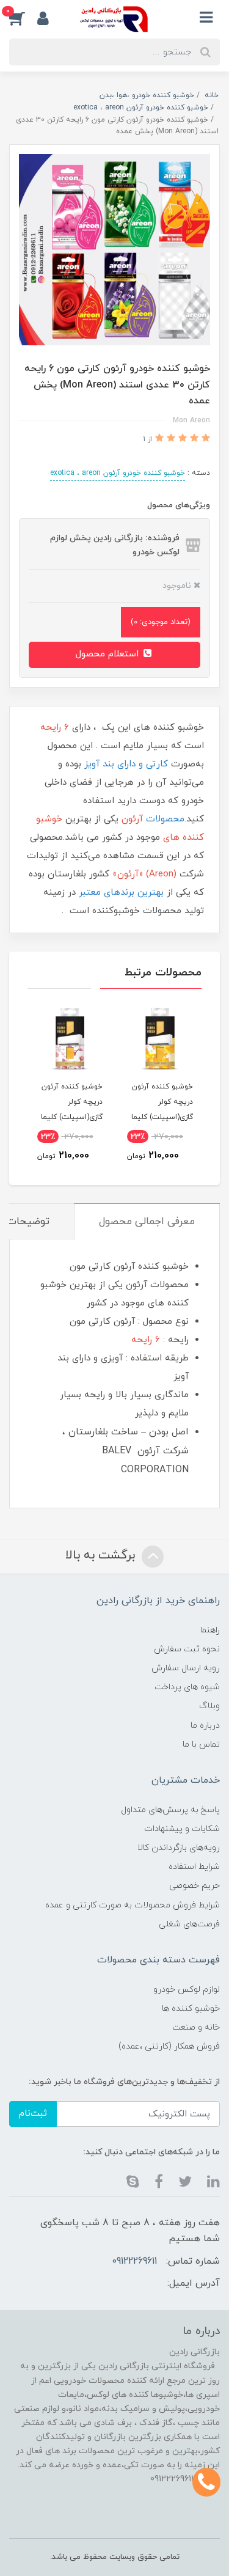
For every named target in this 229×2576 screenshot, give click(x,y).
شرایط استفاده (194, 1867)
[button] (23, 18)
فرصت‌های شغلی (189, 1924)
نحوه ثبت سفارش (187, 1649)
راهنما (210, 1630)
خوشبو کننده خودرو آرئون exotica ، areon (118, 473)
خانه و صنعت (196, 2027)
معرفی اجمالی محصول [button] (147, 1222)
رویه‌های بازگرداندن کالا (179, 1848)
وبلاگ (209, 1706)
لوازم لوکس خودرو (187, 1990)
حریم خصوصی (194, 1886)
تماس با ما (201, 1745)
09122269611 (134, 2261)
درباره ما (205, 1726)
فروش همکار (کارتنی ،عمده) (169, 2046)
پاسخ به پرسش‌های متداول (170, 1810)
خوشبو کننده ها (191, 2009)
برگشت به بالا (102, 1555)
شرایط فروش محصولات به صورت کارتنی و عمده (133, 1905)
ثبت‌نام (33, 2114)
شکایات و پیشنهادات (182, 1829)
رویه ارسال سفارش (186, 1668)
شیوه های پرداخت (187, 1687)
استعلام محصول (109, 654)
